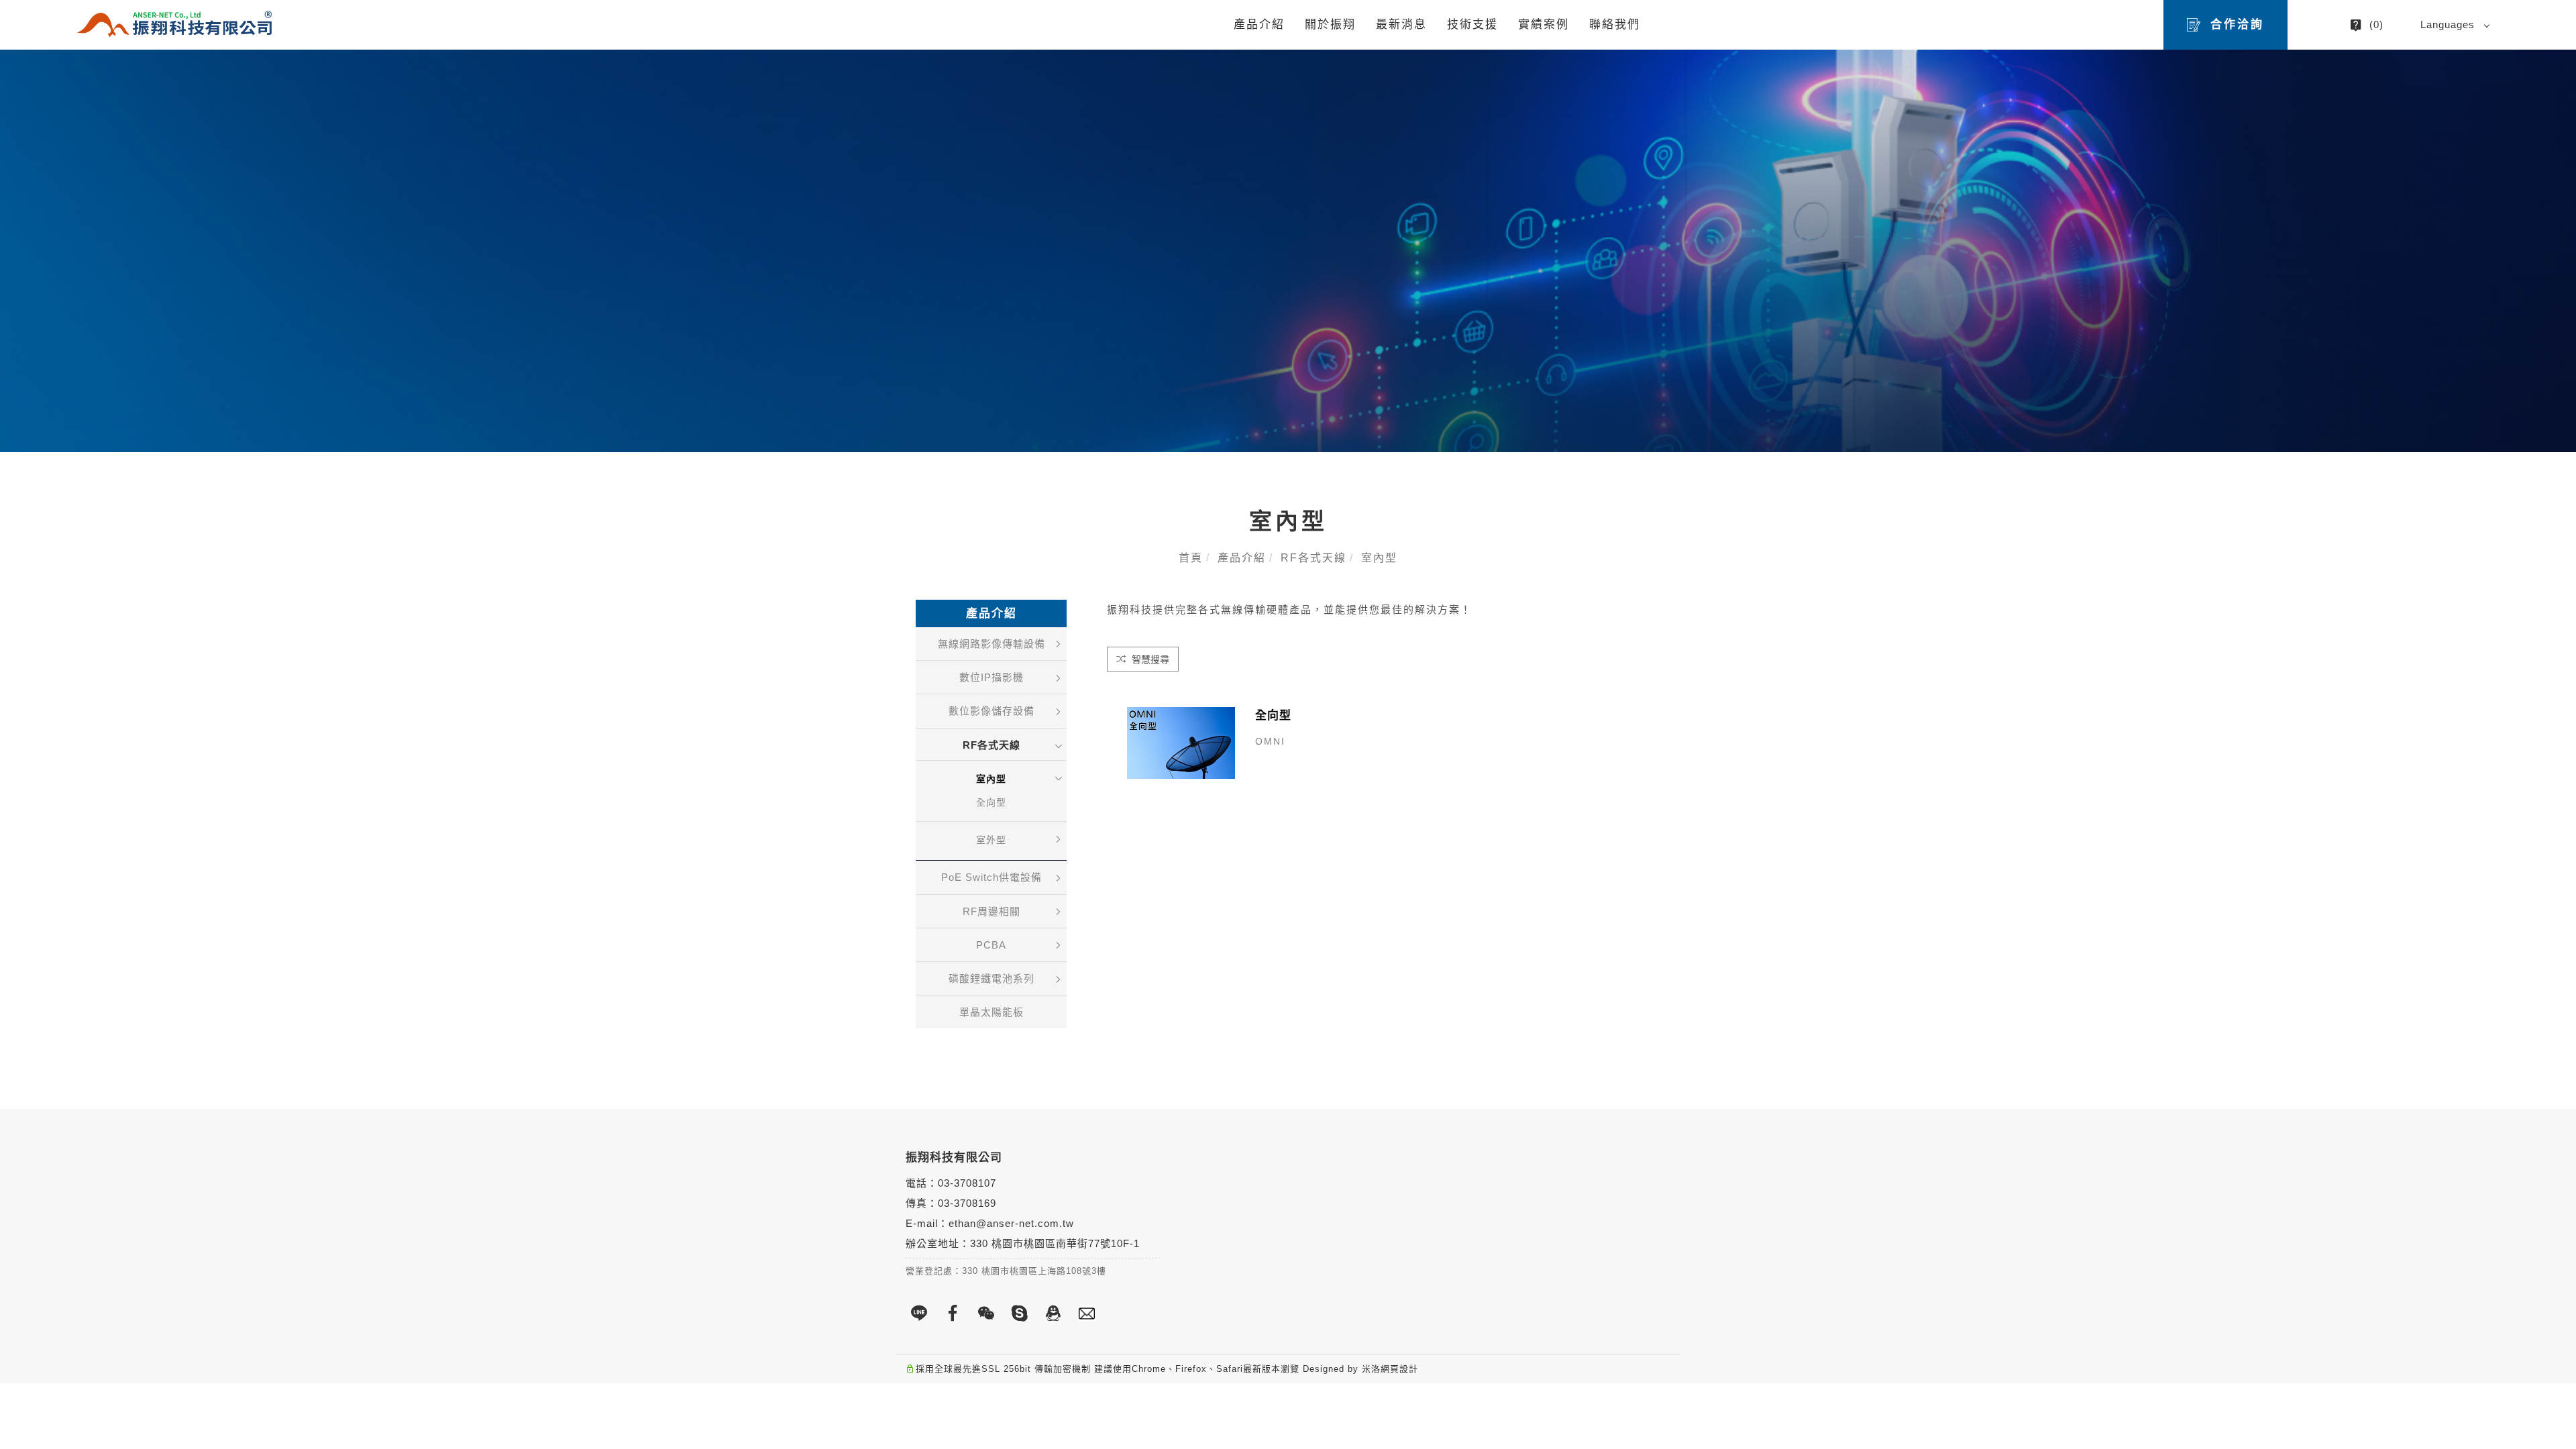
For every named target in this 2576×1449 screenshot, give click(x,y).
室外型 (991, 840)
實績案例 (1544, 24)
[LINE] (919, 1313)
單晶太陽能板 (991, 1012)
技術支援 (1472, 24)
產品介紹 (1259, 24)
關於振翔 (1330, 24)
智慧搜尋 (1149, 659)
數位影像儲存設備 (991, 711)
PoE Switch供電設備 (991, 877)
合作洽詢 (2237, 24)
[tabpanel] (1288, 251)
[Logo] (174, 24)
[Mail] (1087, 1313)
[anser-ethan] (1020, 1313)
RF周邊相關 (991, 911)
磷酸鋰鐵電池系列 (991, 978)
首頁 (1191, 558)
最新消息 (1401, 24)
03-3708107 (967, 1183)
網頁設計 (1399, 1369)
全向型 (991, 802)
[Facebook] (953, 1313)
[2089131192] (1053, 1313)
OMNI (1270, 741)
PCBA (991, 945)
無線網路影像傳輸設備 (991, 644)
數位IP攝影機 (991, 677)
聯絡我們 (1615, 24)
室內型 (1379, 558)
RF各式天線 (1313, 558)
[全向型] (1181, 742)
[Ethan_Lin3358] (986, 1313)
